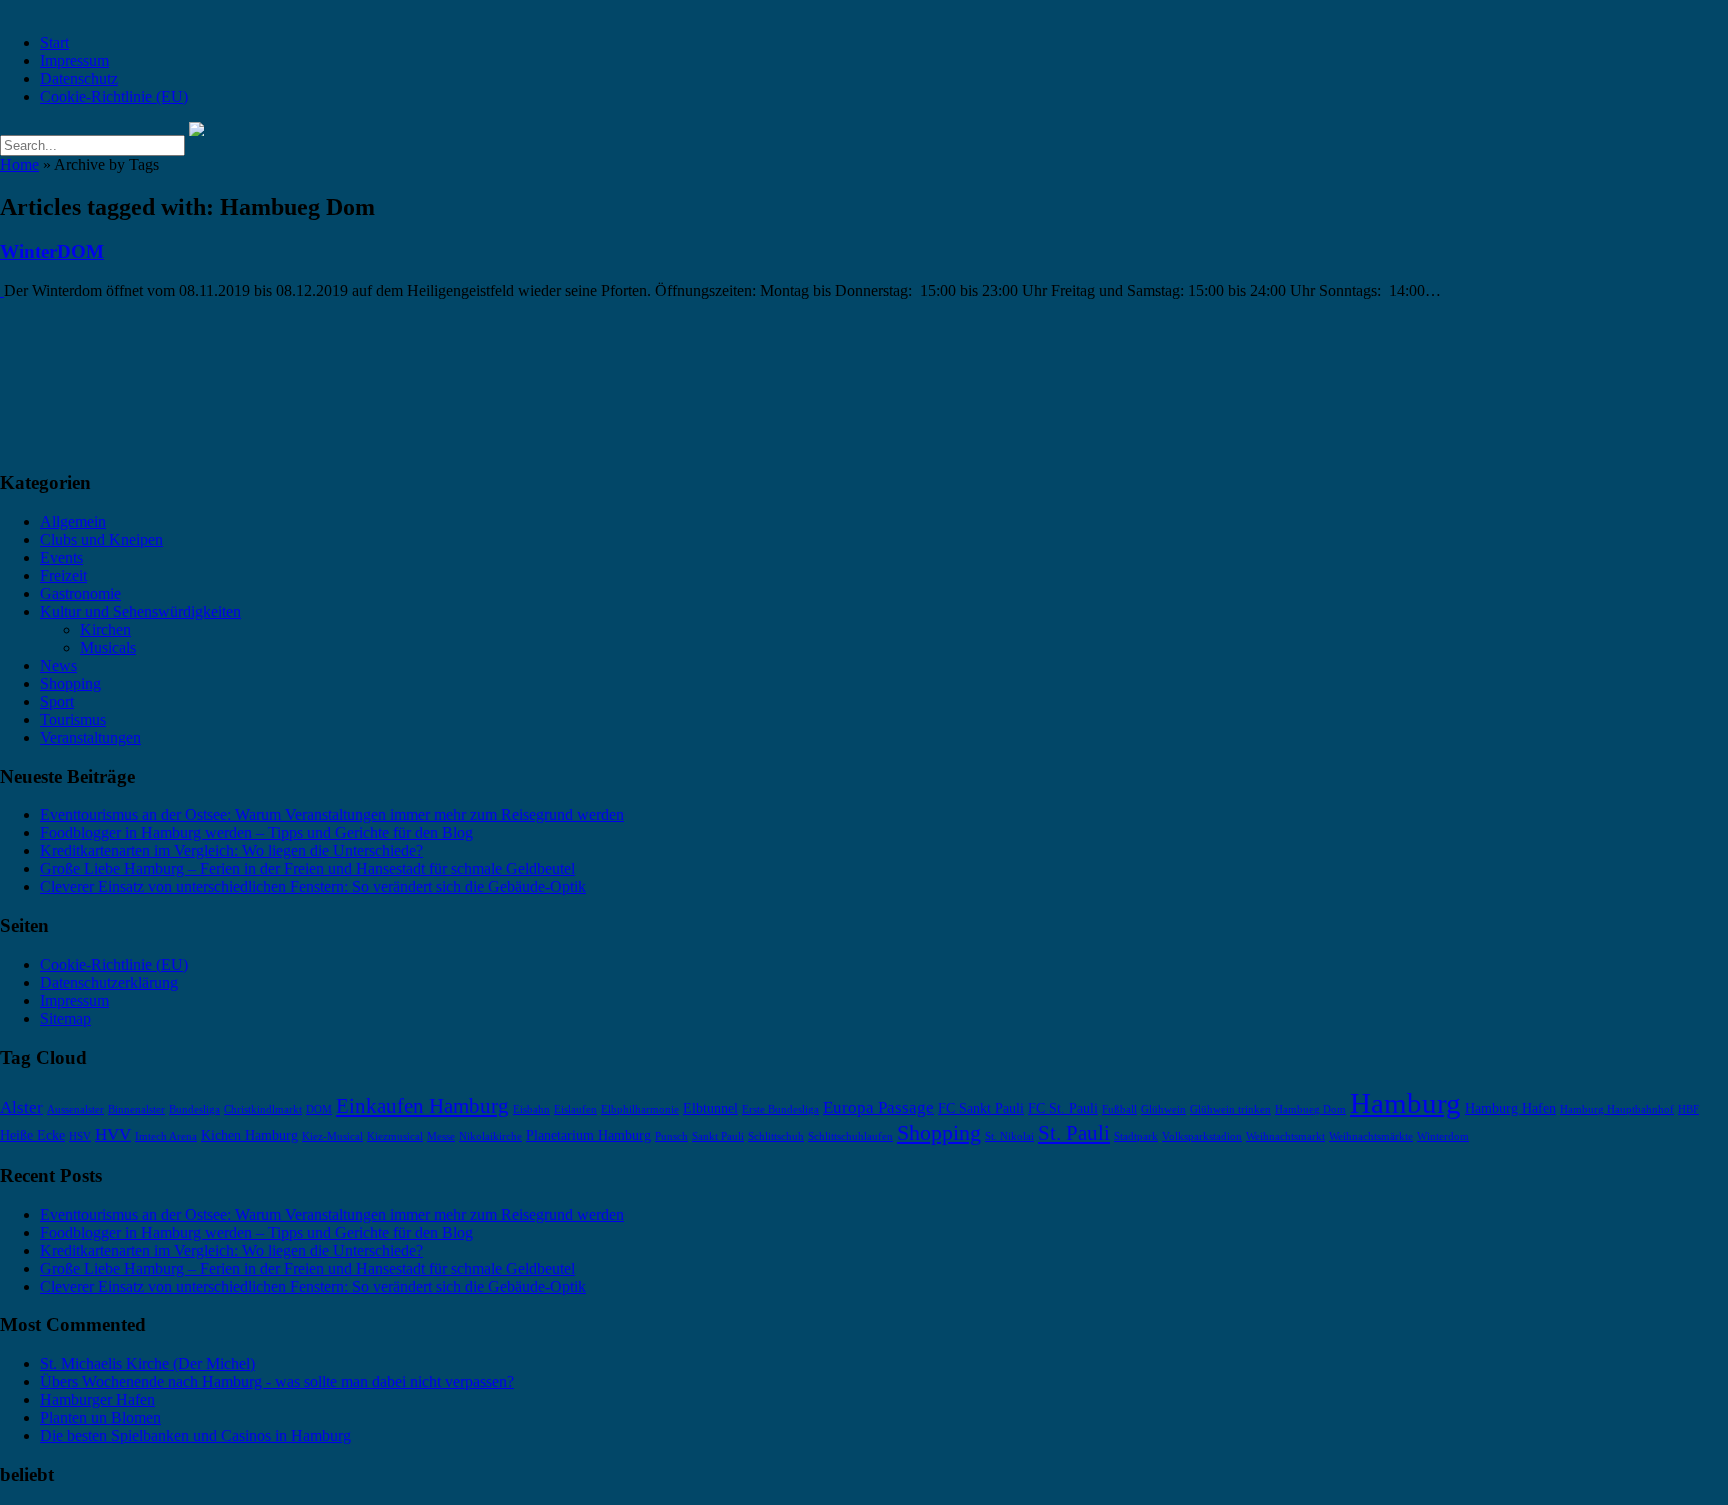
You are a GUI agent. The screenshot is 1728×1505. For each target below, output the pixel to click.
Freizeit (63, 575)
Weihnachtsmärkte (1371, 1136)
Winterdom (1443, 1136)
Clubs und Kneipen (101, 539)
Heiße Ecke (32, 1135)
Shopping (70, 683)
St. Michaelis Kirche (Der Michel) (147, 1363)
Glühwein (1163, 1109)
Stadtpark (1136, 1136)
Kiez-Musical (332, 1136)
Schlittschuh (776, 1136)
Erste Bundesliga (780, 1109)
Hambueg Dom (1310, 1109)
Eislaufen (575, 1109)
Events (61, 557)
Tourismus (73, 719)
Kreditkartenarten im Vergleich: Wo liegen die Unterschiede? (231, 850)
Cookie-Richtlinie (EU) (114, 96)
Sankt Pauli (718, 1136)
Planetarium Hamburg (588, 1135)
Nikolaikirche (490, 1136)
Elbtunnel (710, 1108)
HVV (113, 1134)
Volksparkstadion (1202, 1136)
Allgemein (73, 521)
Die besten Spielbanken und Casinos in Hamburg (195, 1435)
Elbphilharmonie (640, 1109)
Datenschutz (79, 78)
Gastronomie (80, 593)
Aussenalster (75, 1109)
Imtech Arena (166, 1136)
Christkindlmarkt (263, 1109)
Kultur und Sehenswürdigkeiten (140, 611)
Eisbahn (531, 1109)
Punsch (671, 1136)
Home (19, 164)
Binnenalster (136, 1109)
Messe (441, 1136)
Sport (57, 701)
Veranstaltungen (90, 737)
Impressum (74, 60)
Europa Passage (878, 1107)
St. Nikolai (1009, 1136)
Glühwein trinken (1230, 1109)
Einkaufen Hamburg (422, 1106)
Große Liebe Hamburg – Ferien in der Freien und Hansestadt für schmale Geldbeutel (307, 868)
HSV (80, 1136)
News (58, 665)
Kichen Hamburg (249, 1135)
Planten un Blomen (100, 1417)
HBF (1688, 1109)
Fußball (1119, 1109)
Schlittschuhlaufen (850, 1136)
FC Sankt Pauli (981, 1108)
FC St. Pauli (1063, 1108)
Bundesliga (194, 1109)
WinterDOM (52, 251)
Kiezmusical (395, 1136)
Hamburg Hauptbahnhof (1617, 1109)
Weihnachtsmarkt (1285, 1136)
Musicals (108, 647)
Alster (21, 1107)
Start (54, 42)
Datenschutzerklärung (109, 982)
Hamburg (1405, 1103)
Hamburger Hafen (97, 1399)
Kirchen (105, 629)
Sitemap (65, 1018)
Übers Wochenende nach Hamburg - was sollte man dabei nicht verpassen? (277, 1381)
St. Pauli (1074, 1133)
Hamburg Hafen (1510, 1108)
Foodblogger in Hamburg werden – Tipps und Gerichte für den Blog (256, 832)
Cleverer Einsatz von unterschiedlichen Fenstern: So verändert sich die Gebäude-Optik (313, 886)
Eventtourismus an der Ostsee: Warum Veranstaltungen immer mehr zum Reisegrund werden (332, 814)
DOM (319, 1109)
